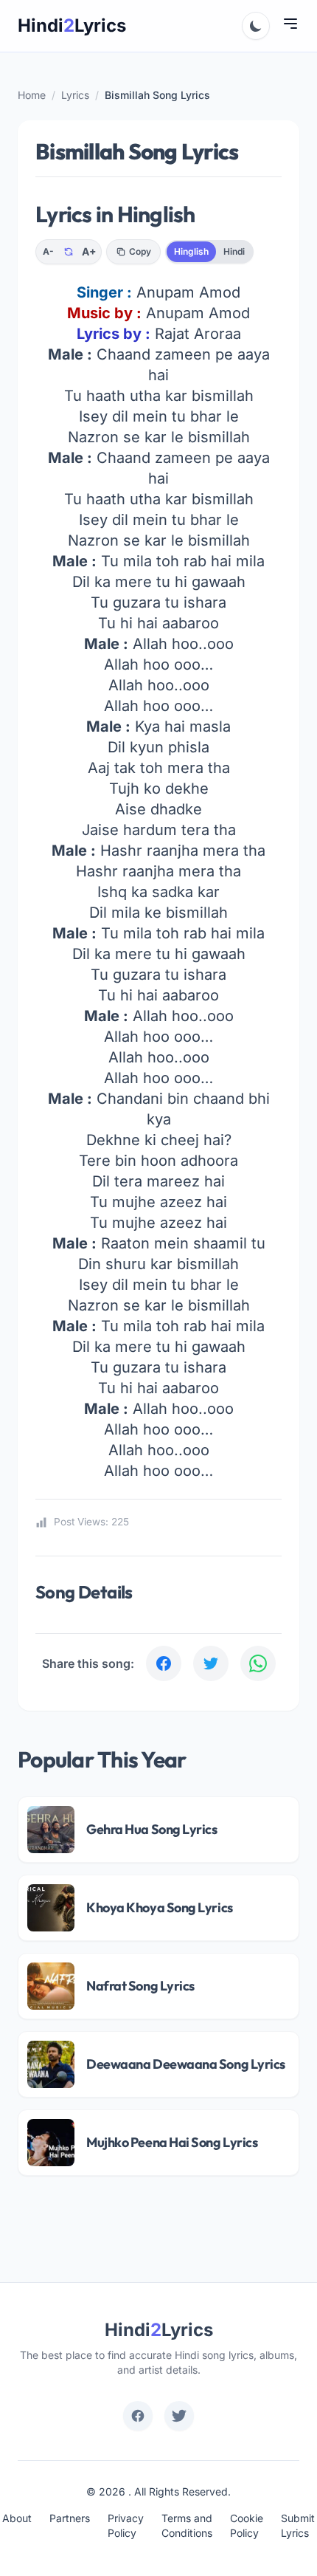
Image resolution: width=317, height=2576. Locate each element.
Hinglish (191, 251)
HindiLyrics (72, 25)
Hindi (234, 251)
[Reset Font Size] (69, 252)
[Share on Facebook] (164, 1663)
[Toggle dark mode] (256, 26)
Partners (70, 2518)
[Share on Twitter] (211, 1663)
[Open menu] (290, 24)
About (17, 2518)
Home (32, 95)
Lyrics (75, 95)
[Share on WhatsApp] (258, 1663)
